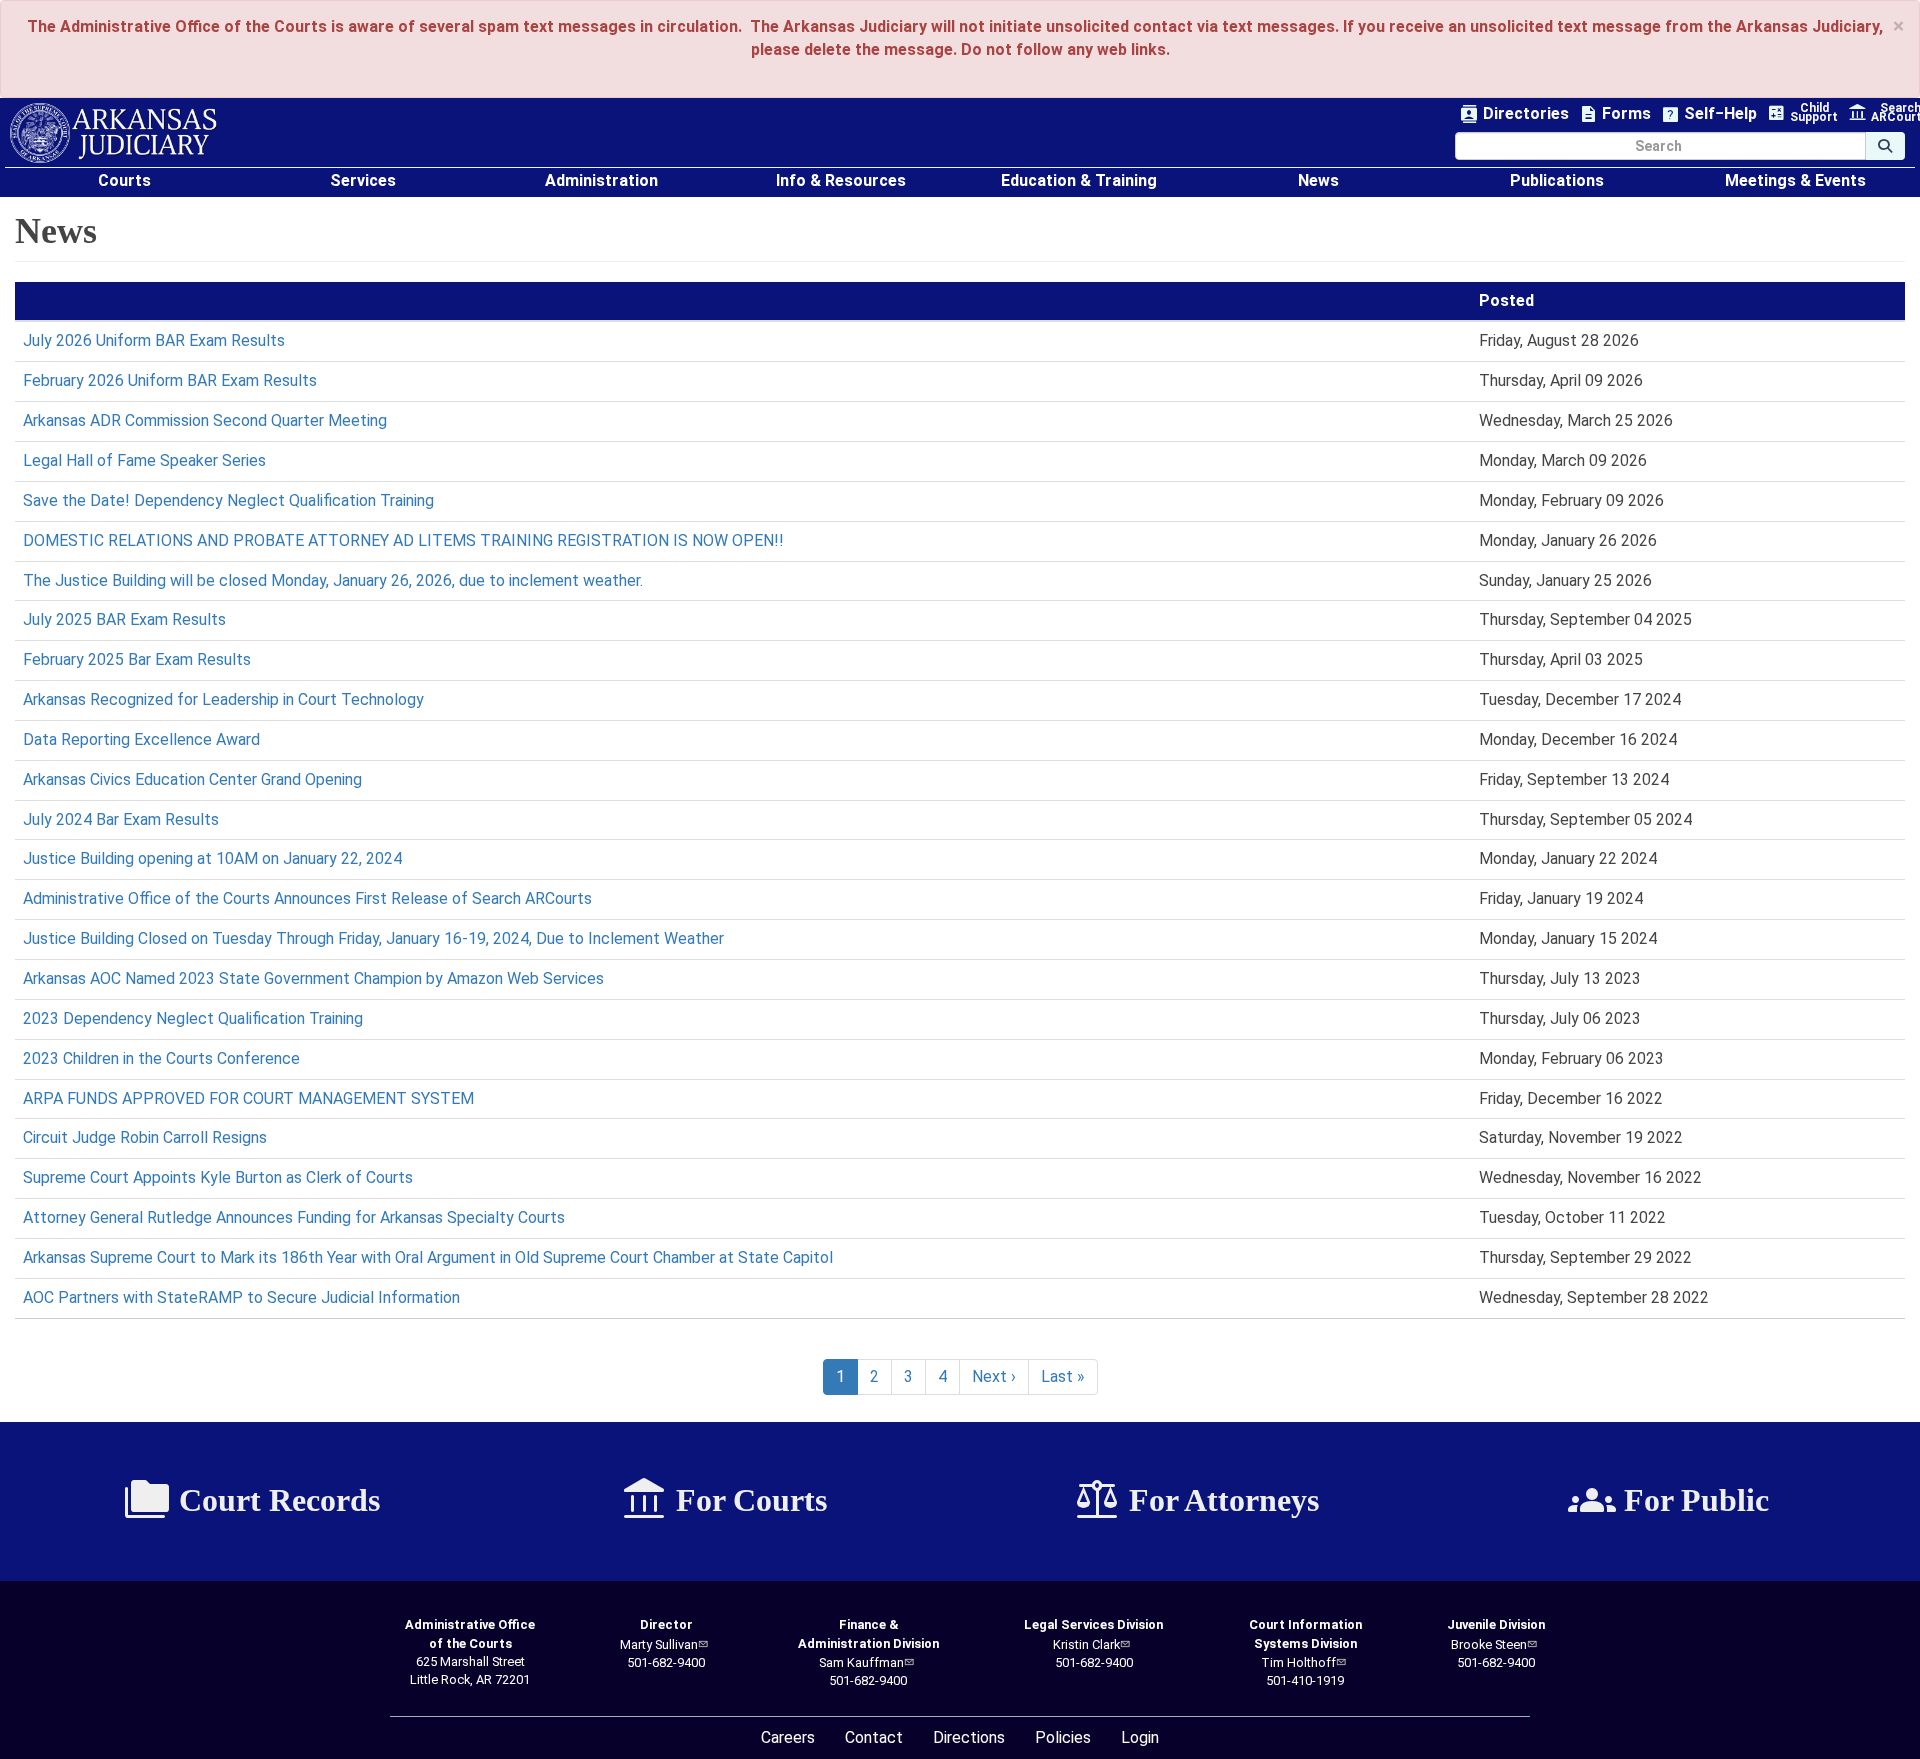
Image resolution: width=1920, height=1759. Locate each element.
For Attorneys (1196, 1500)
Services (363, 180)
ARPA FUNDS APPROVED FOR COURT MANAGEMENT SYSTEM (248, 1098)
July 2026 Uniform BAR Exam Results (154, 340)
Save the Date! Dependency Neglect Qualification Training (228, 500)
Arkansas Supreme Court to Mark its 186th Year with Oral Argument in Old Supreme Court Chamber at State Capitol (428, 1257)
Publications (1557, 180)
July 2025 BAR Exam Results (124, 619)
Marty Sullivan (659, 1644)
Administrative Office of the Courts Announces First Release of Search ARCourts (307, 898)
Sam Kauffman (861, 1662)
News (1318, 180)
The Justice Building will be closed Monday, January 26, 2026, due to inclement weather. (333, 580)
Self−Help (1709, 114)
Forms (1615, 114)
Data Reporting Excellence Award (141, 739)
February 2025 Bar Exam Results (137, 659)
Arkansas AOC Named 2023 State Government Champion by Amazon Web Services (313, 978)
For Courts (723, 1500)
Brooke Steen (1489, 1644)
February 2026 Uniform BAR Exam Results (170, 380)
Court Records (251, 1500)
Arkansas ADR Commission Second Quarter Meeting (205, 420)
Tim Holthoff (1298, 1662)
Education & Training (1079, 180)
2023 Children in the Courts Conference (161, 1058)
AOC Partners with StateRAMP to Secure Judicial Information (241, 1297)
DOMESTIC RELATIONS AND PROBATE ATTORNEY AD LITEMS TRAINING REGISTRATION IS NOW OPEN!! (403, 540)
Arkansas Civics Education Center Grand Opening (192, 779)
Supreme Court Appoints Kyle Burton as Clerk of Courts (218, 1177)
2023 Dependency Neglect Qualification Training (193, 1018)
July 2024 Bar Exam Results (121, 819)
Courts (124, 180)
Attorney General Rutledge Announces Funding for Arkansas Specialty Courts (294, 1217)
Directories (1514, 114)
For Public (1668, 1500)
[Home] (113, 133)
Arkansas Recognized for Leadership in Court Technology (223, 699)
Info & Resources (841, 180)
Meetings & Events (1795, 180)
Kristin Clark (1086, 1644)
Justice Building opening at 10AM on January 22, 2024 (212, 858)
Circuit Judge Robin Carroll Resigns (145, 1137)
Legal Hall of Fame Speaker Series (144, 460)
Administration (601, 180)
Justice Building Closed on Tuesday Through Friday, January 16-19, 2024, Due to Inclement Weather (373, 938)
